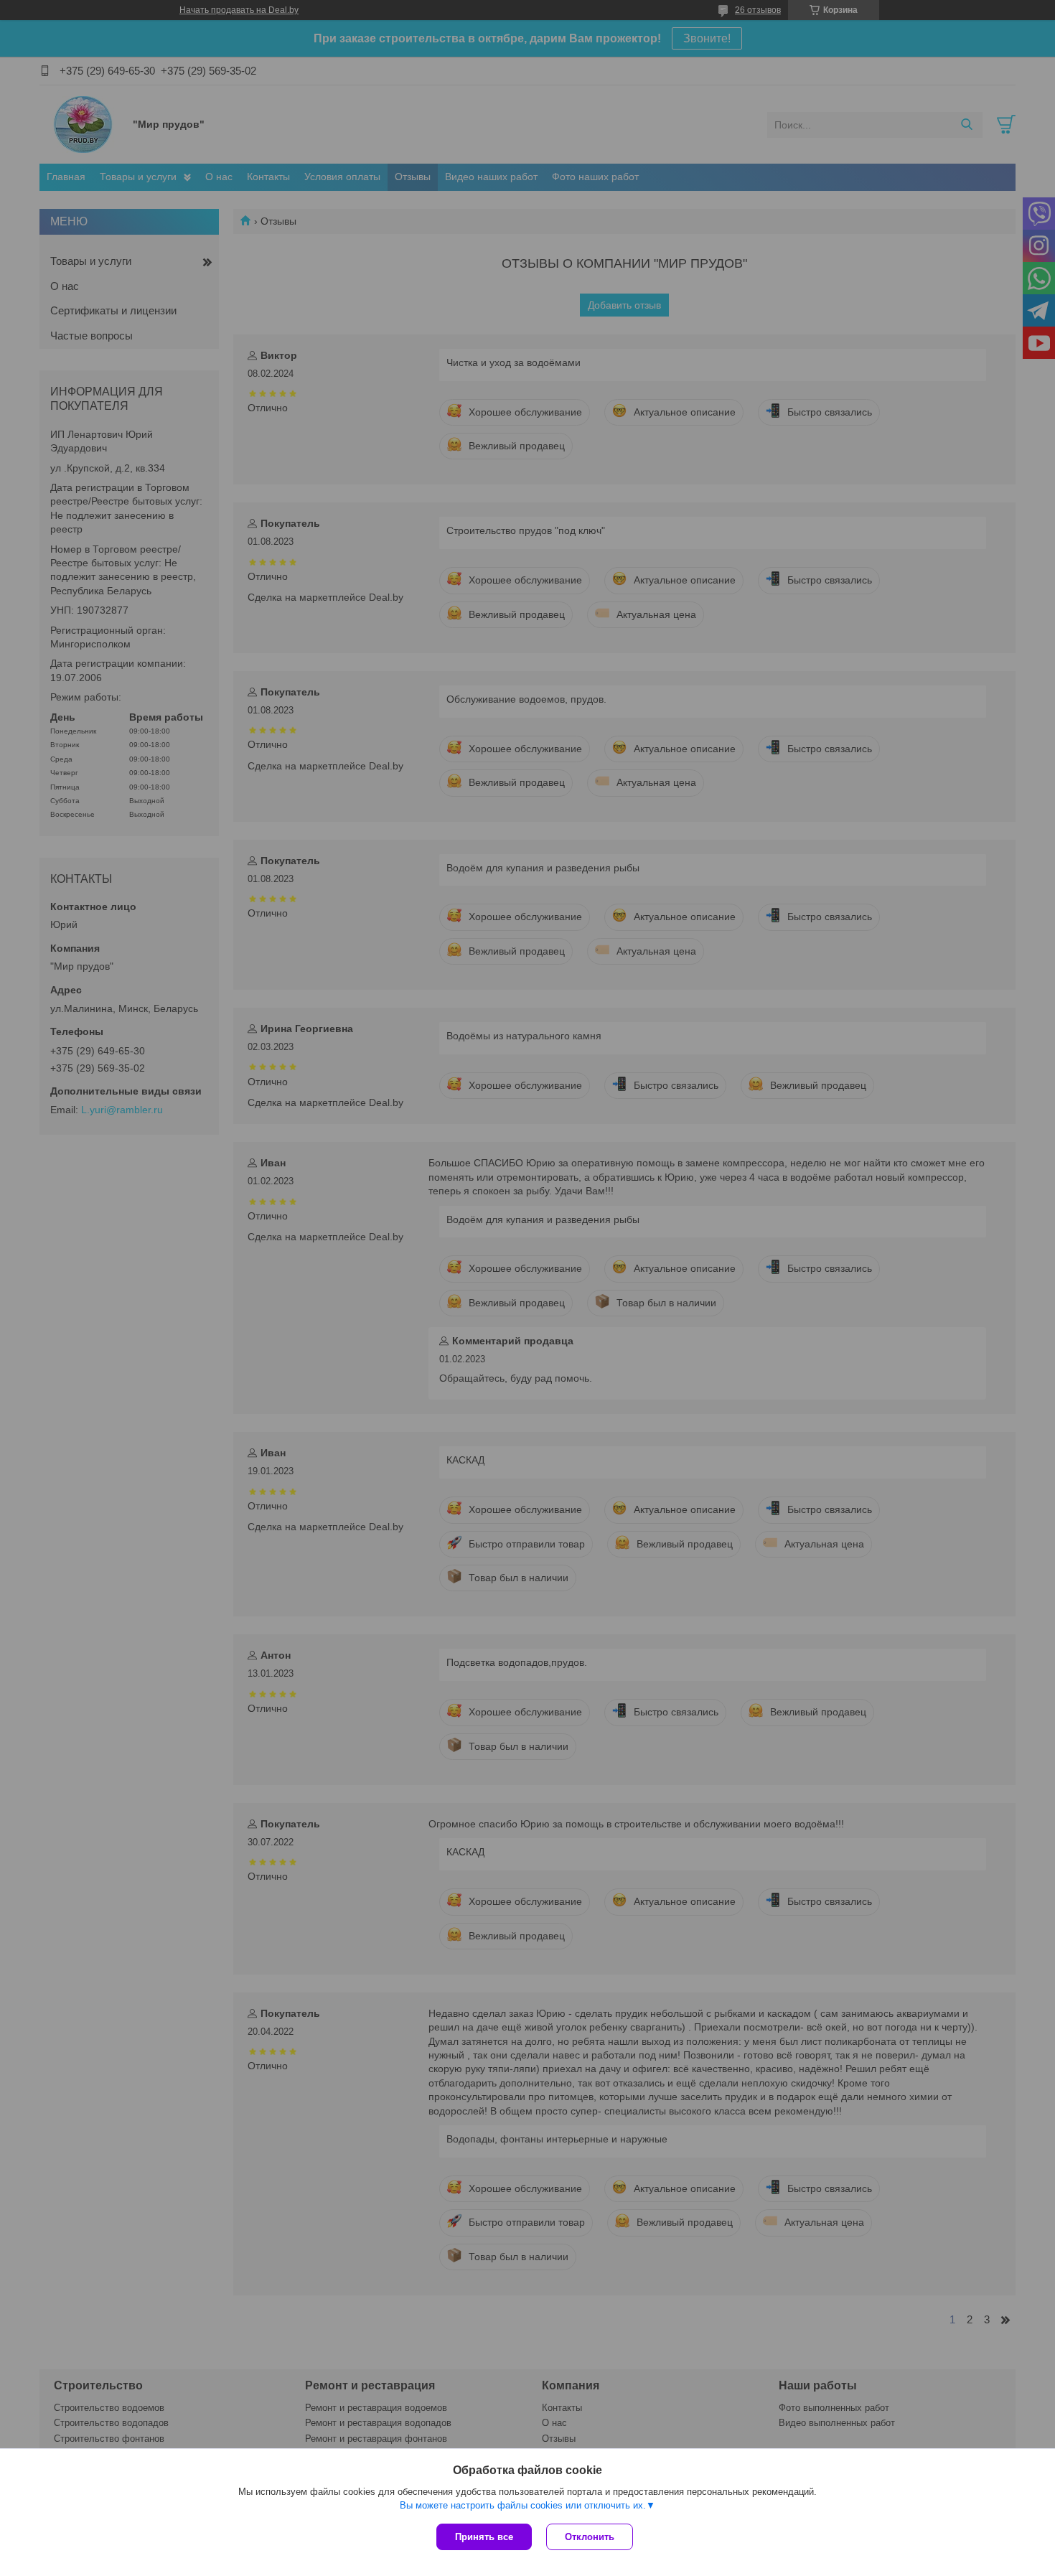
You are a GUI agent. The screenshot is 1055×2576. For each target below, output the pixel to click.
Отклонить (590, 2537)
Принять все (484, 2537)
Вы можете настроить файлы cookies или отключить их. (523, 2505)
